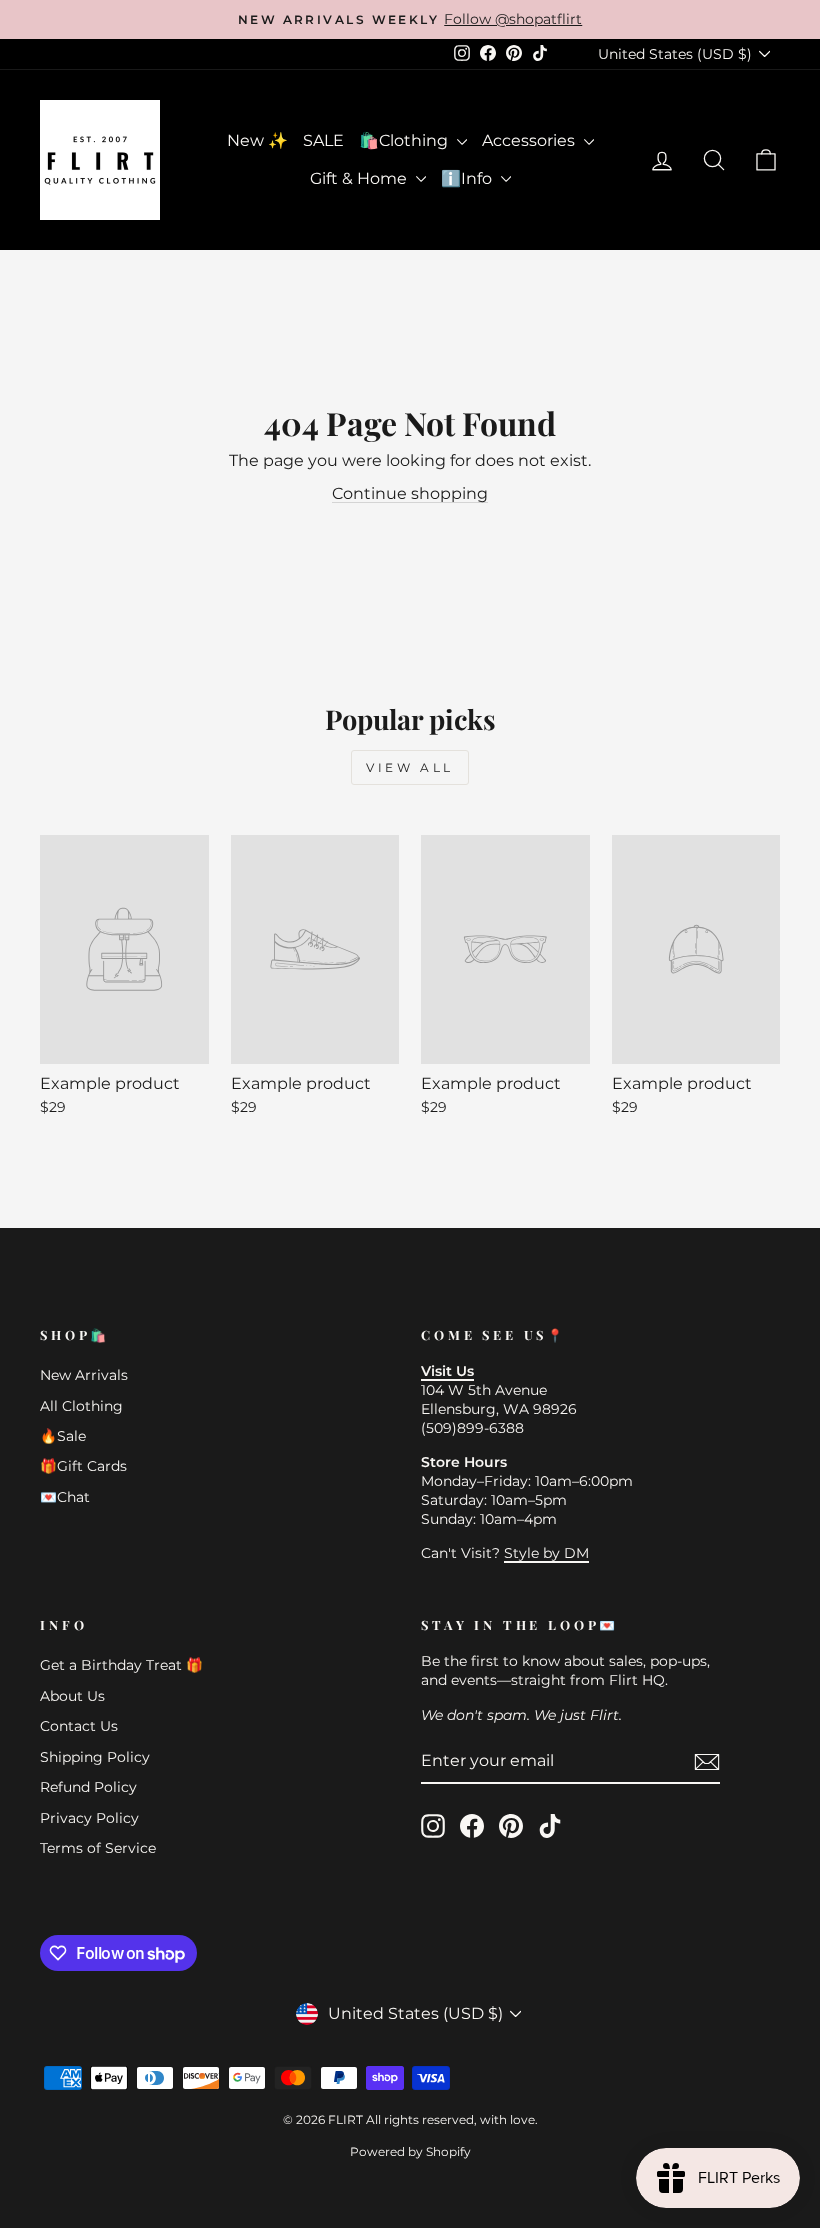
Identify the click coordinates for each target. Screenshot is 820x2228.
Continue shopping (410, 493)
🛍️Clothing (405, 140)
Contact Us (79, 1726)
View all (410, 767)
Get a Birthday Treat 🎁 (121, 1665)
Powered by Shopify (410, 2151)
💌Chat (65, 1497)
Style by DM (546, 1553)
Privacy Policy (89, 1818)
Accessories (530, 140)
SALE (323, 140)
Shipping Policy (95, 1757)
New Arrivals (84, 1375)
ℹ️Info (468, 178)
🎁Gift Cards (83, 1466)
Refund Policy (88, 1787)
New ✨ (257, 140)
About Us (72, 1696)
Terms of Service (98, 1848)
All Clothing (81, 1406)
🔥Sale (63, 1436)
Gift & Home (360, 178)
